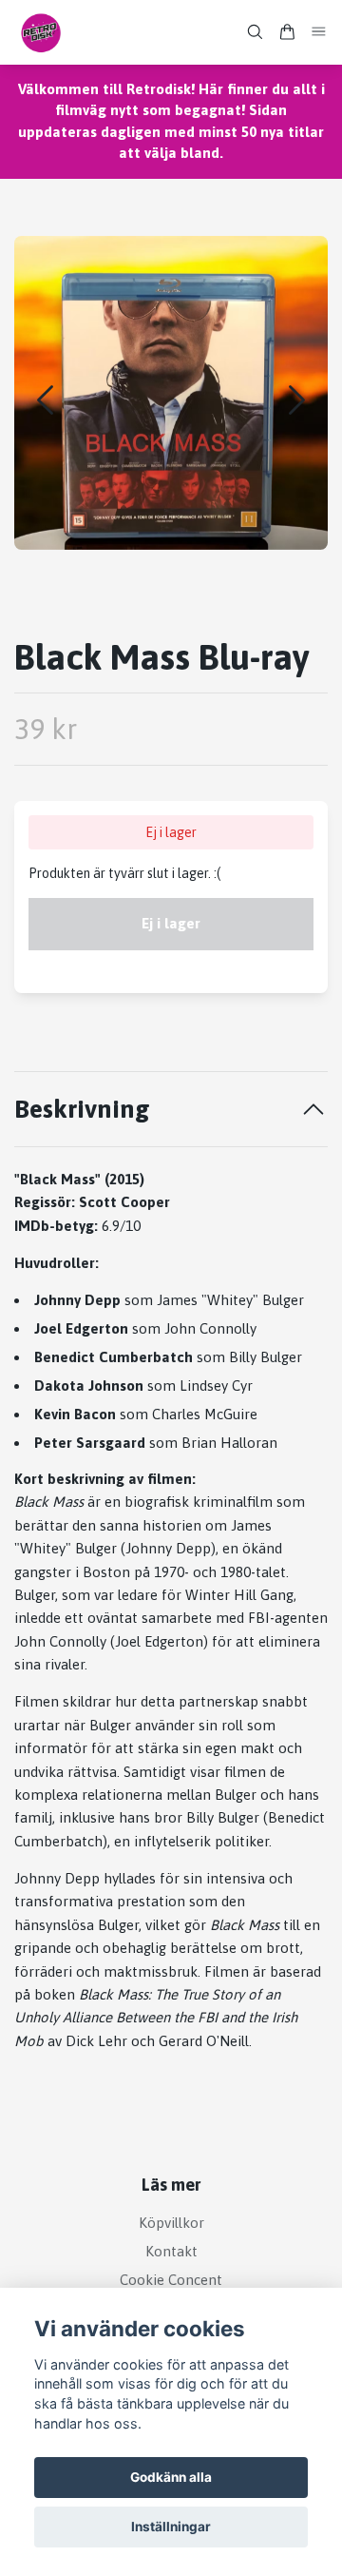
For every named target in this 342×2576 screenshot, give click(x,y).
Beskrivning (82, 1109)
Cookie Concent (171, 2280)
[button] (297, 400)
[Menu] (319, 32)
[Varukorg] (287, 32)
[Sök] (255, 32)
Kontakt (171, 2251)
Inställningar (171, 2527)
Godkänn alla (171, 2477)
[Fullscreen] (171, 393)
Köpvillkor (171, 2223)
